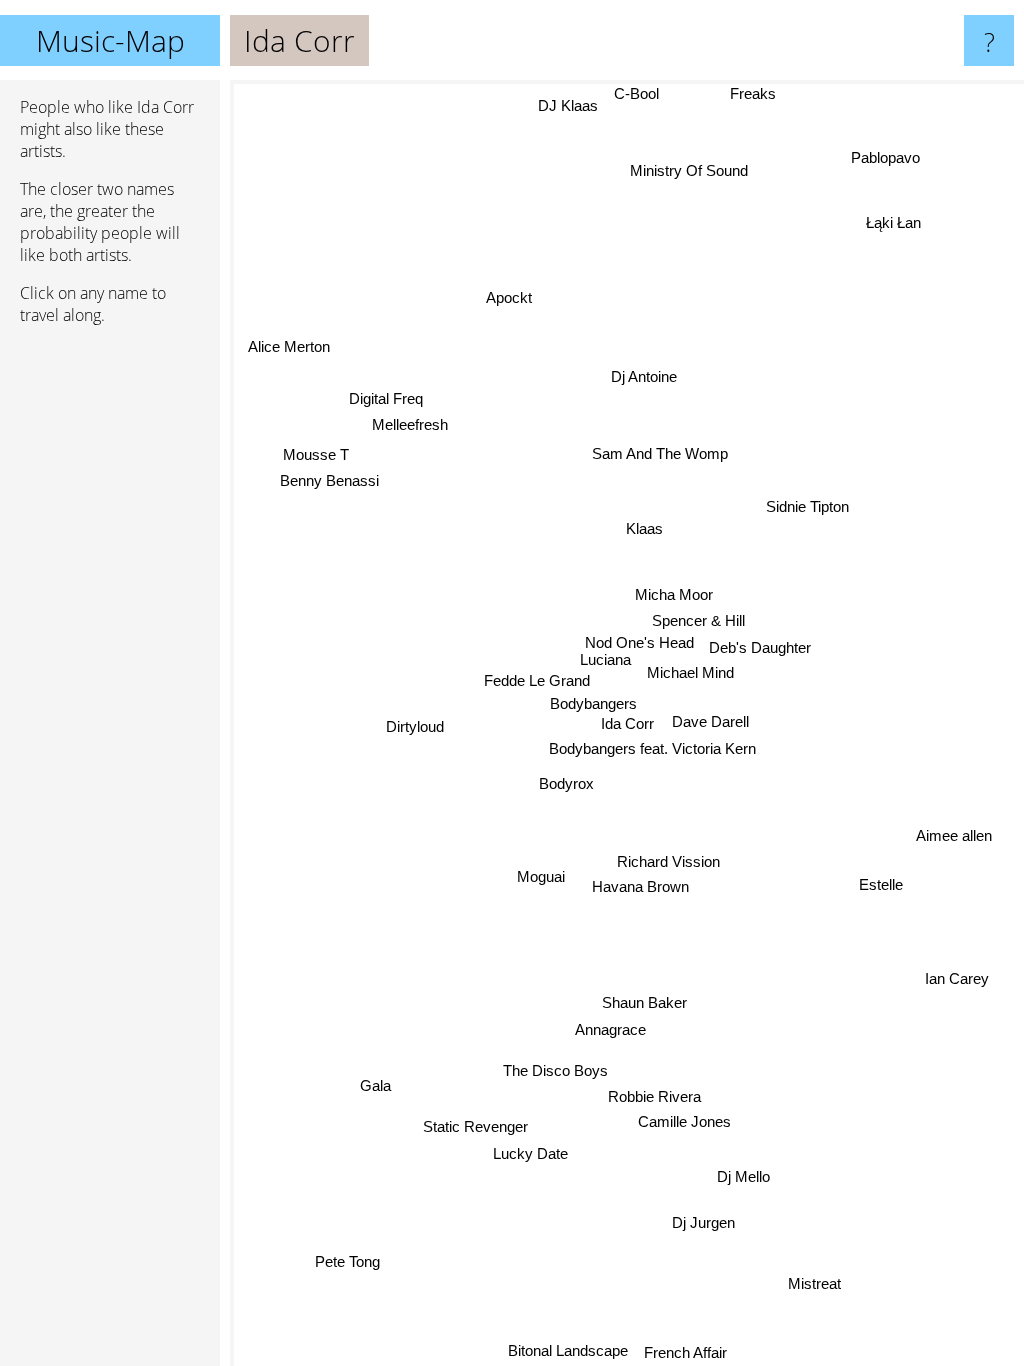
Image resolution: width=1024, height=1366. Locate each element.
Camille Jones (686, 1120)
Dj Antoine (644, 376)
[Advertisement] (110, 647)
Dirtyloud (416, 732)
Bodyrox (566, 782)
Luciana (606, 660)
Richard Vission (669, 861)
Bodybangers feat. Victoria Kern (652, 748)
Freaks (754, 93)
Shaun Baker (640, 1003)
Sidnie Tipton (808, 507)
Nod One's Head (639, 643)
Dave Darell (710, 721)
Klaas (644, 528)
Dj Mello (744, 1177)
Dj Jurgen (703, 1222)
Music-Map (110, 40)
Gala (375, 1084)
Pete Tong (347, 1260)
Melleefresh (409, 428)
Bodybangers (594, 703)
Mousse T (316, 453)
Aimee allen (954, 835)
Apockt (512, 295)
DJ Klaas (568, 105)
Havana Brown (640, 887)
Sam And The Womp (661, 454)
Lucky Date (531, 1155)
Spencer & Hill (699, 622)
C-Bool (636, 93)
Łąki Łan (889, 214)
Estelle (881, 882)
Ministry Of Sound (690, 170)
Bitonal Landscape (569, 1351)
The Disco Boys (548, 1068)
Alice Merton (290, 344)
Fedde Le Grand (536, 680)
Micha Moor (675, 595)
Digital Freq (385, 402)
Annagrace (613, 1030)
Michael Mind (690, 673)
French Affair (686, 1352)
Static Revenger (477, 1128)
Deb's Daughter (760, 648)
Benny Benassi (329, 478)
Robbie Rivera (659, 1094)
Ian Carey (957, 977)
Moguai (539, 873)
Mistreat (815, 1284)
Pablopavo (883, 153)
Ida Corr (627, 723)
